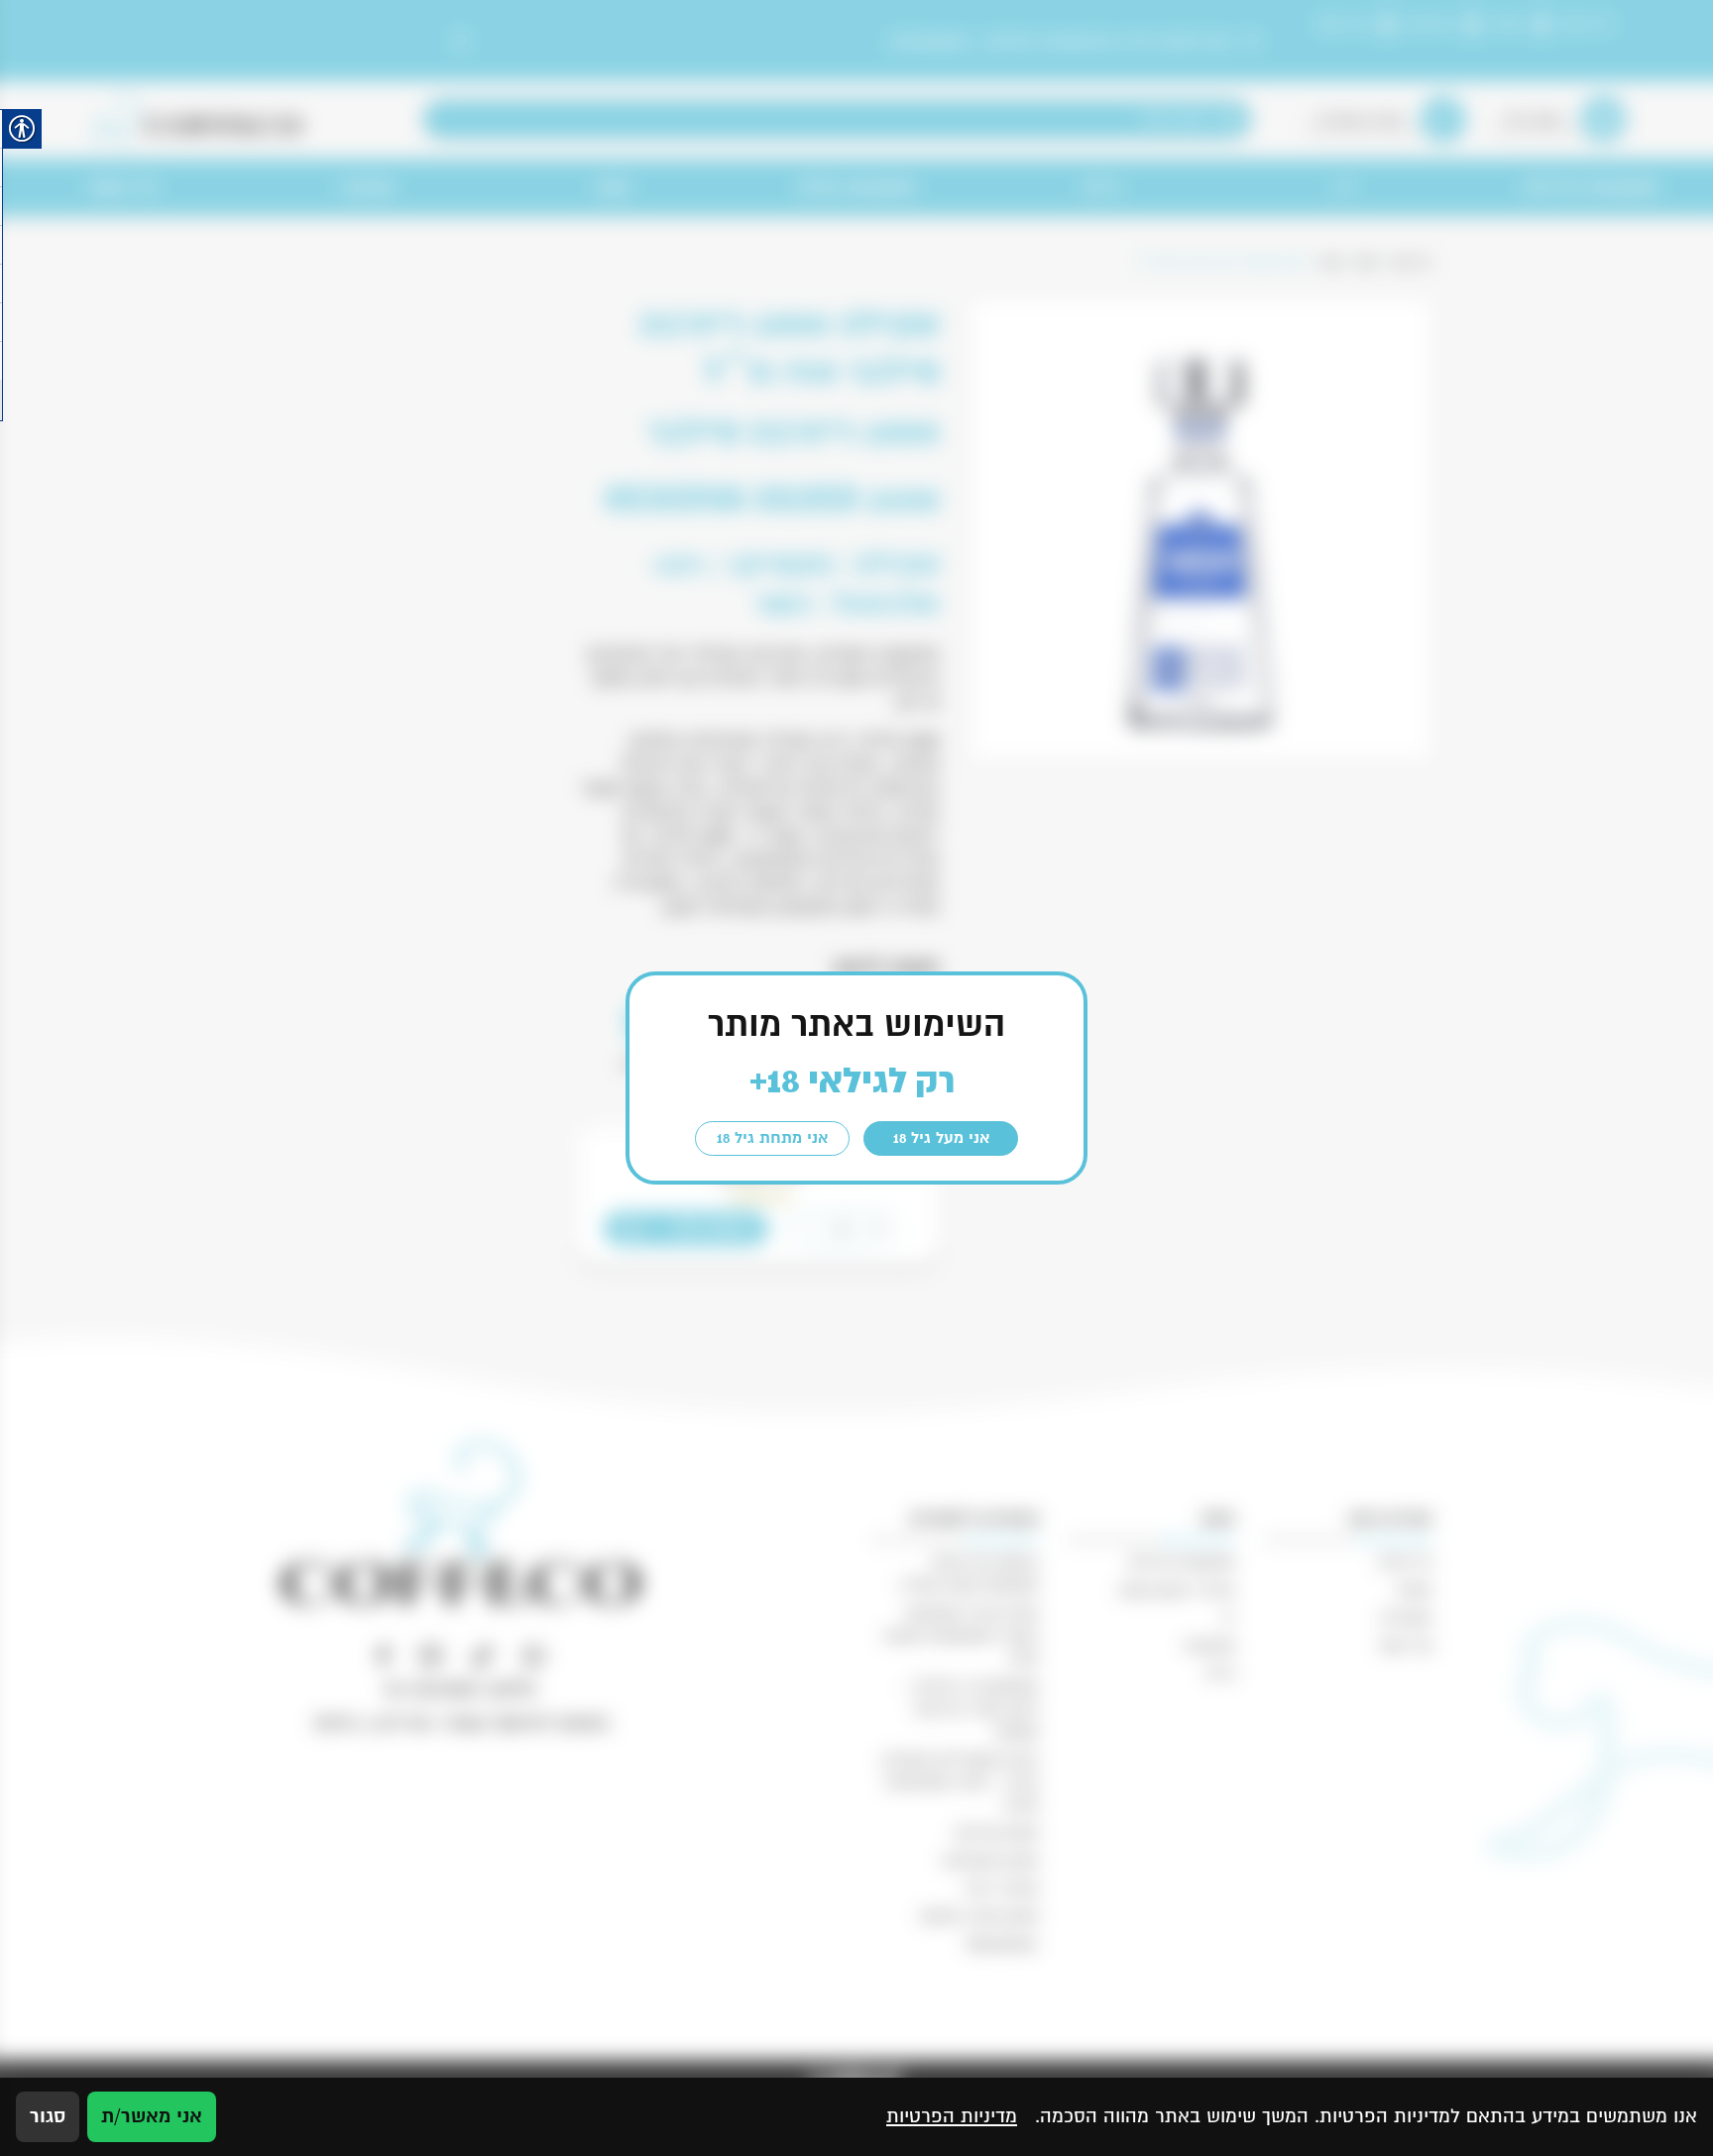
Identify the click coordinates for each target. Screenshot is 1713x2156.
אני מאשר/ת (152, 2116)
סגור (48, 2116)
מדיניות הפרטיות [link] (952, 2116)
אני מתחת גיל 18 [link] (772, 1138)
